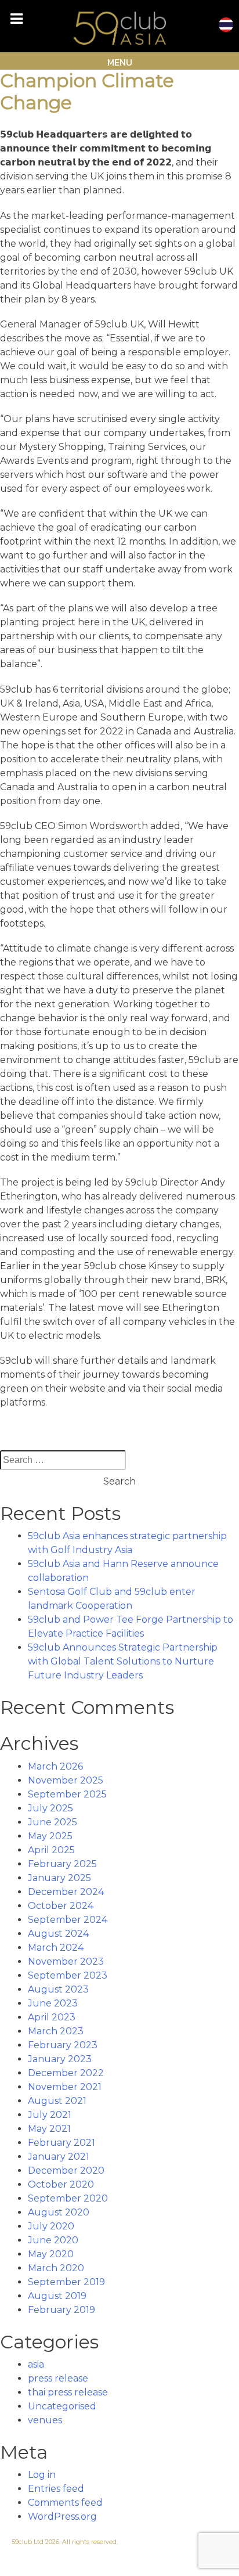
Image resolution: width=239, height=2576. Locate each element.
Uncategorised (62, 2406)
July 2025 (50, 1808)
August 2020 (59, 2212)
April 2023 (52, 2017)
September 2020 (68, 2198)
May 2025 (50, 1836)
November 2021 (65, 2087)
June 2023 (53, 2003)
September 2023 (68, 1975)
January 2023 (60, 2059)
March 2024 (56, 1948)
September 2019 (66, 2282)
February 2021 (61, 2143)
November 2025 (66, 1780)
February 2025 (62, 1864)
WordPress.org (62, 2516)
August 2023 (58, 1989)
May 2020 (51, 2254)
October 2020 (61, 2184)
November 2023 (66, 1961)
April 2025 (51, 1850)
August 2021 (57, 2101)
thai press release (68, 2392)
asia (36, 2364)
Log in (42, 2475)
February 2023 (63, 2045)
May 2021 (49, 2129)
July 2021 (50, 2115)
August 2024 (58, 1934)
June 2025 (52, 1822)
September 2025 (67, 1794)
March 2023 (56, 2031)
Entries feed (56, 2489)
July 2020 (51, 2226)
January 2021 (59, 2157)
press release (58, 2378)
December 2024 (66, 1892)
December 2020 (66, 2170)
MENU (120, 62)
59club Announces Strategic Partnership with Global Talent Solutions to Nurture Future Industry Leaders (123, 1661)
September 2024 (68, 1920)
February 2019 (61, 2310)
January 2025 (59, 1878)
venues (45, 2420)
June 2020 (53, 2240)
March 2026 (55, 1766)
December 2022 (66, 2073)
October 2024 (61, 1906)
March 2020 (56, 2268)
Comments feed (65, 2503)
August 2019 (57, 2296)
